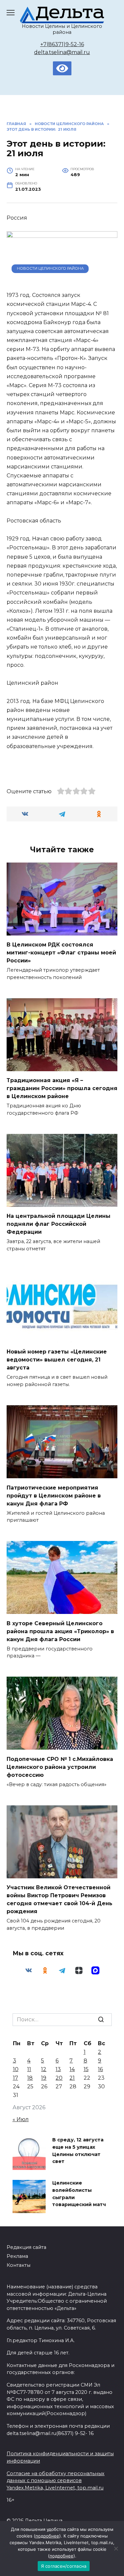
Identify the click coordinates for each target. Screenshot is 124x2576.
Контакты (19, 2265)
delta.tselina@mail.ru (62, 52)
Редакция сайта (26, 2247)
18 (30, 2078)
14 (72, 2069)
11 (29, 2069)
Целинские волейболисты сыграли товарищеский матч (79, 2194)
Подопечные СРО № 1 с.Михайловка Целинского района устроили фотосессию (60, 1767)
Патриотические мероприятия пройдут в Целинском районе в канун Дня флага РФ (54, 1495)
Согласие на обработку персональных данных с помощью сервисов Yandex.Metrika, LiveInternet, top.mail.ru (56, 2481)
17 (16, 2078)
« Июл (21, 2119)
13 (58, 2069)
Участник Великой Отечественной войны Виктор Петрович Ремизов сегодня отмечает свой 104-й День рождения (60, 1899)
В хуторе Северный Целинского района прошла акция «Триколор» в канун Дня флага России (60, 1631)
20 (59, 2078)
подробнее (47, 2536)
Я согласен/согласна (64, 2566)
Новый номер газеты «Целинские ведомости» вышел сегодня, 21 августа (57, 1360)
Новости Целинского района (50, 268)
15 (86, 2069)
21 (72, 2078)
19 (44, 2078)
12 (44, 2069)
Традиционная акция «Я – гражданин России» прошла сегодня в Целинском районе (62, 1088)
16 (100, 2069)
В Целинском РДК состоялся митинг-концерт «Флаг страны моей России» (61, 953)
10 (16, 2069)
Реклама (17, 2256)
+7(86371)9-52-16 (62, 44)
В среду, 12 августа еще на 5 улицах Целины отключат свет (78, 2151)
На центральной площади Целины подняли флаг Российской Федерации (59, 1224)
